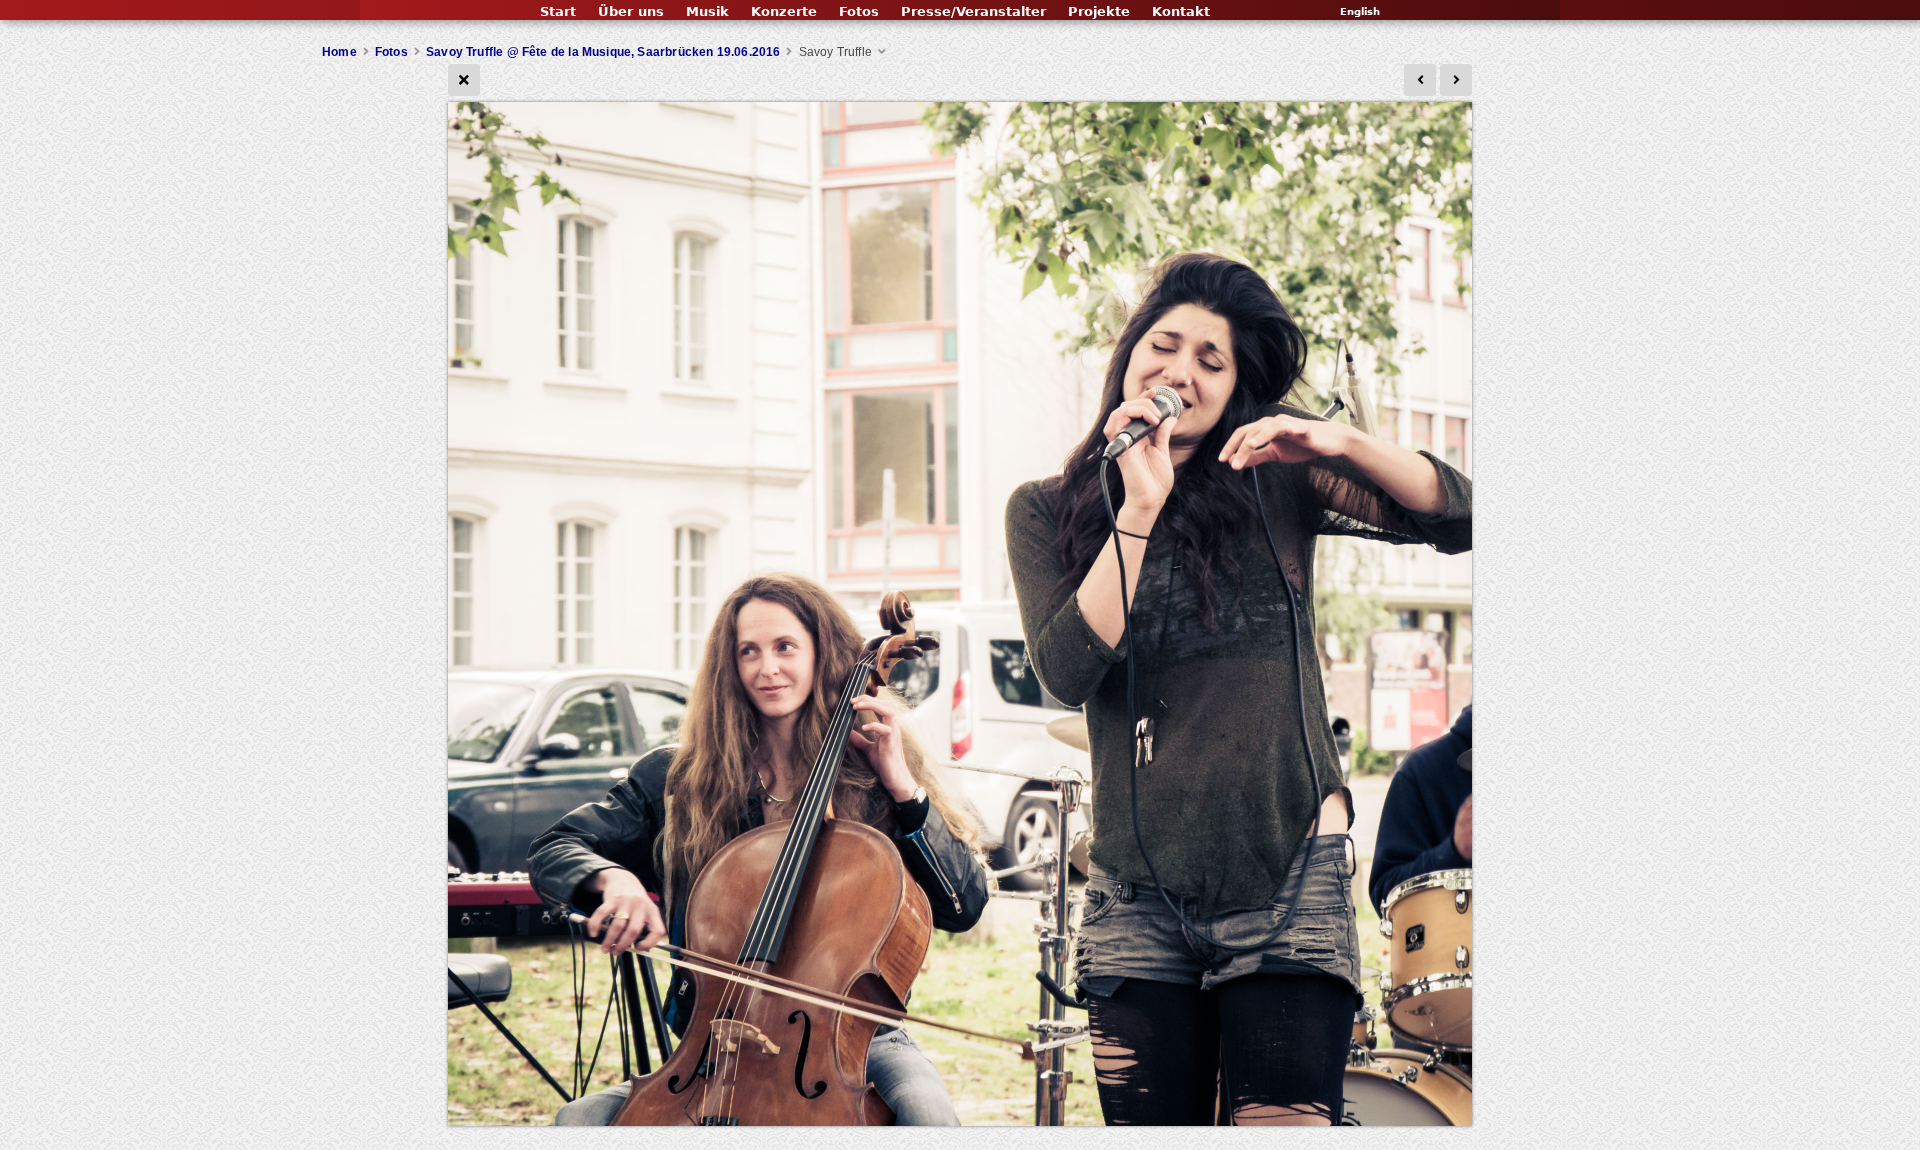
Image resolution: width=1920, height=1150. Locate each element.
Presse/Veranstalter (973, 11)
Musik (707, 11)
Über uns (631, 11)
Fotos (859, 11)
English (1360, 11)
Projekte (1099, 11)
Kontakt (1181, 11)
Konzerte (784, 11)
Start (558, 11)
